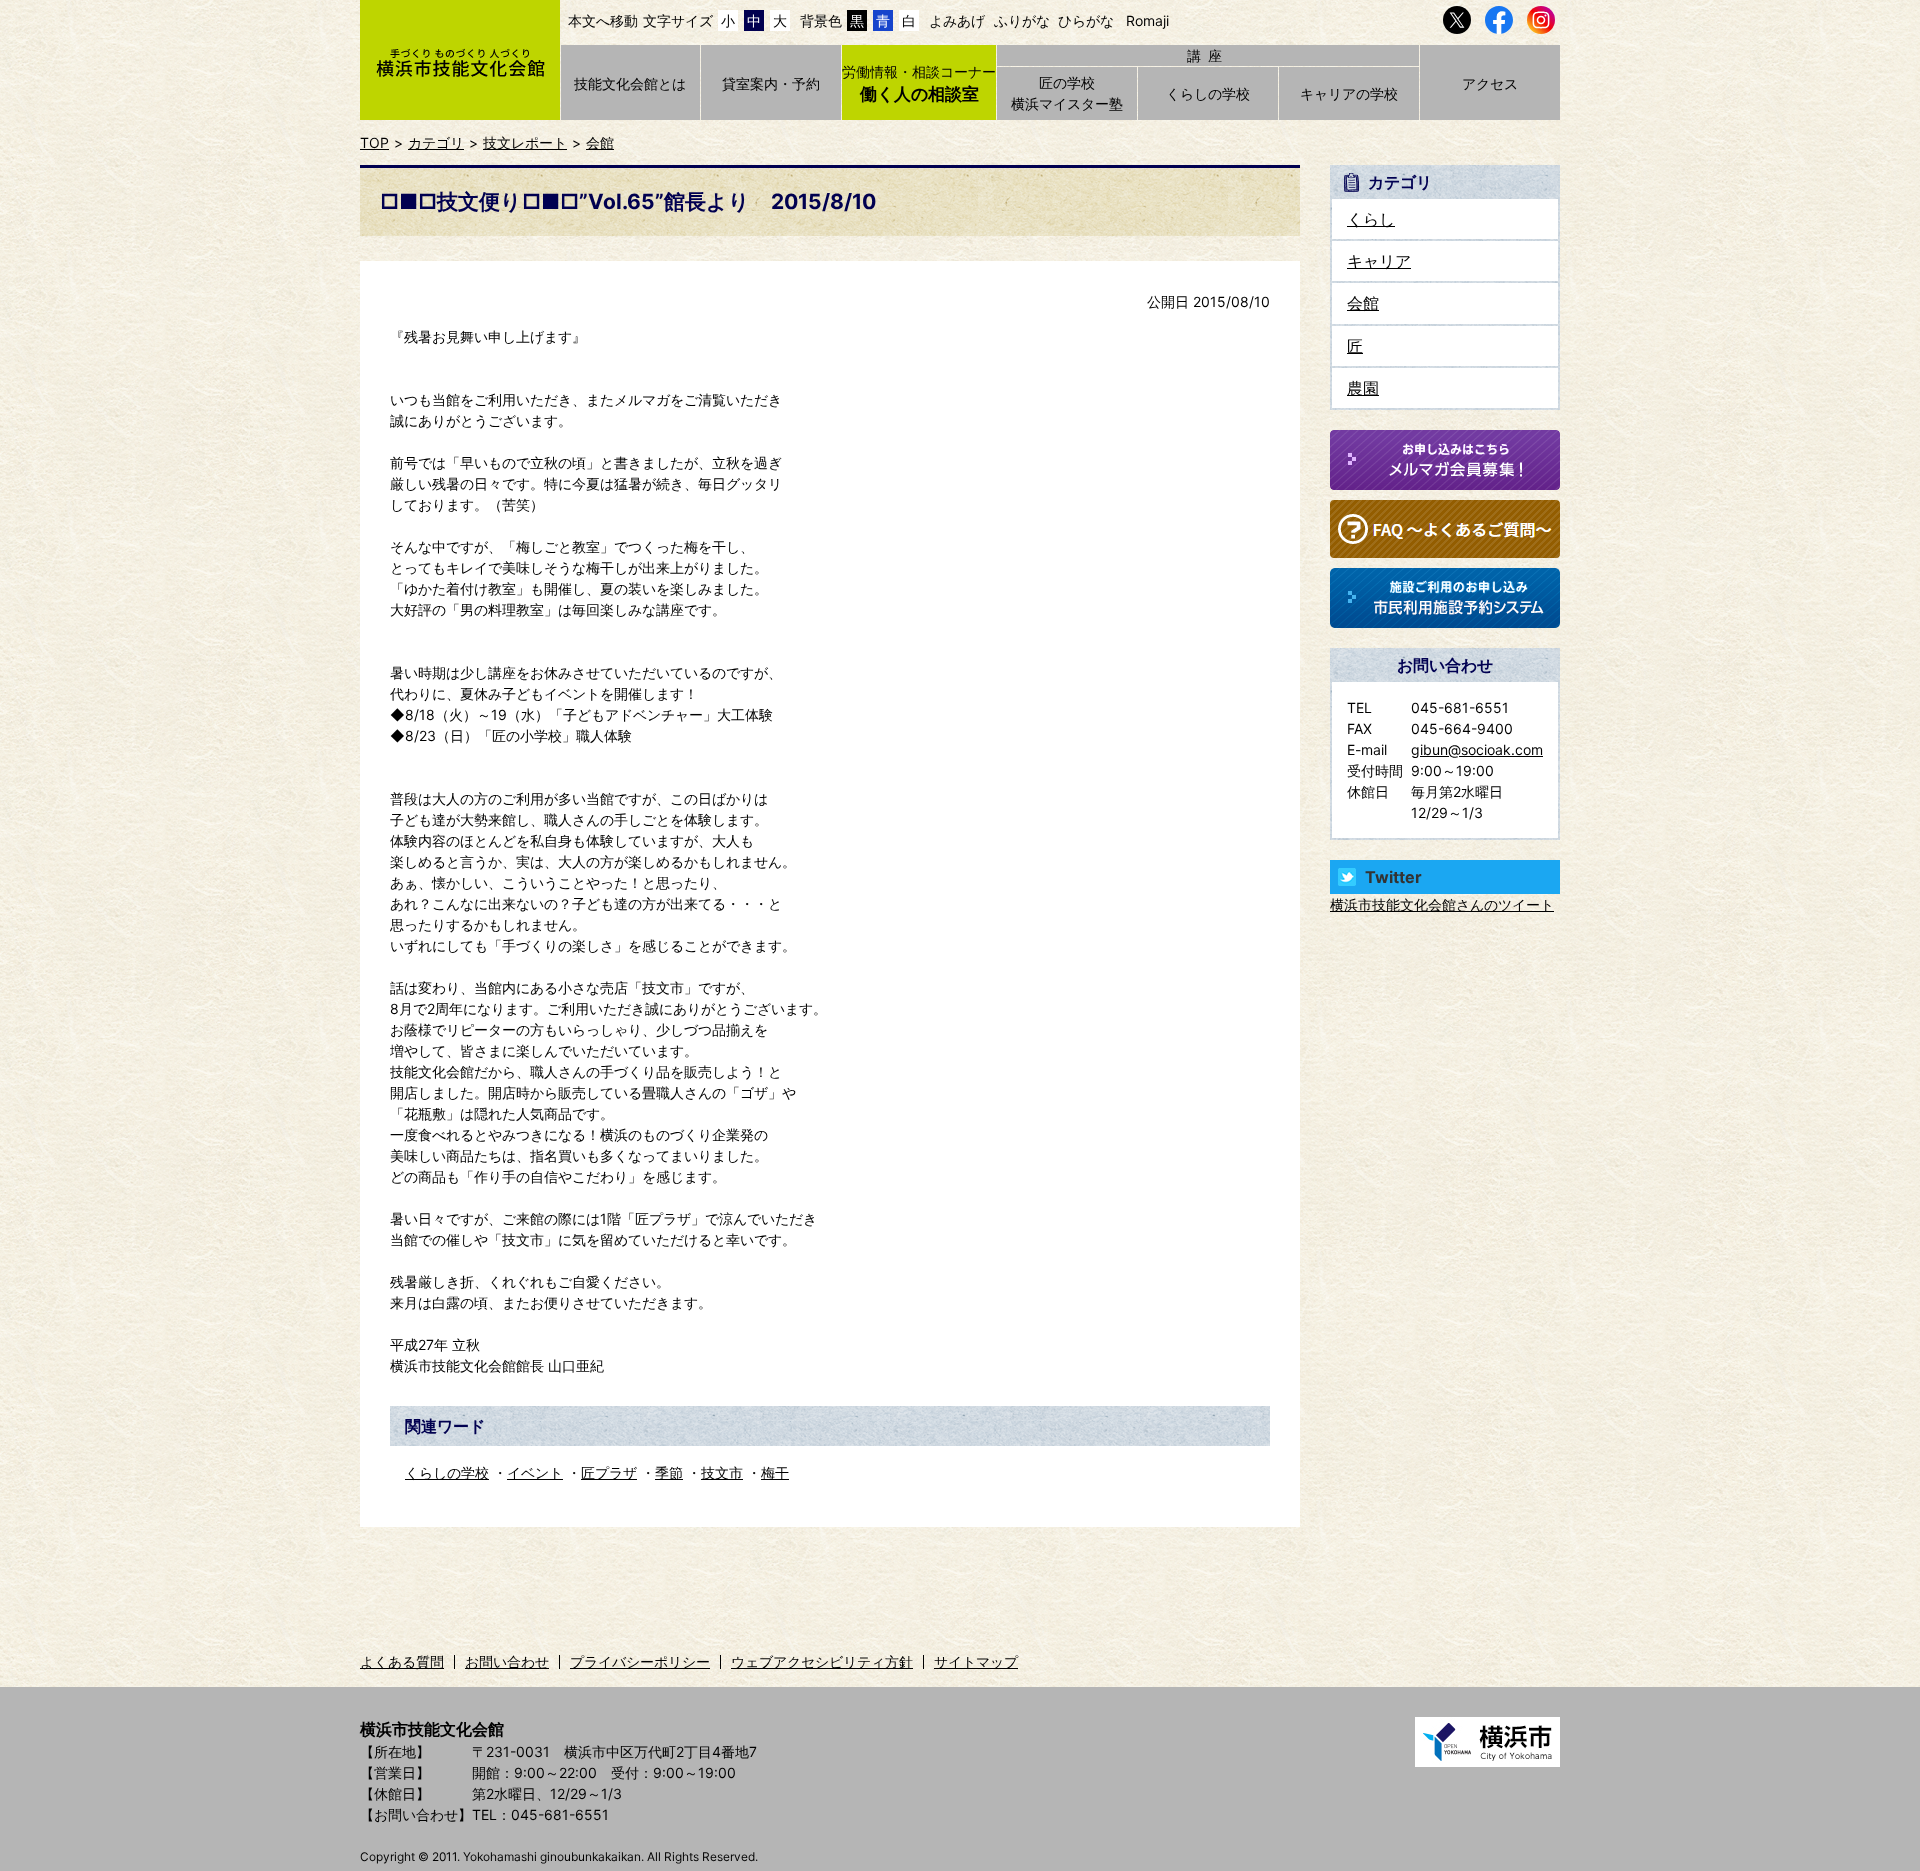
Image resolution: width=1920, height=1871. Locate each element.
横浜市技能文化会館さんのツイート (1442, 904)
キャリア (1379, 261)
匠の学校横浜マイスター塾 (1067, 93)
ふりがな (1022, 20)
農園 (1363, 388)
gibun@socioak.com (1477, 749)
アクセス (1490, 83)
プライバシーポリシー (640, 1661)
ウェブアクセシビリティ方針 (822, 1661)
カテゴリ (436, 142)
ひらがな (1086, 20)
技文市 (722, 1472)
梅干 (775, 1472)
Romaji (1147, 20)
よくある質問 (402, 1661)
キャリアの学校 (1349, 93)
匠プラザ (609, 1472)
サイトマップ (976, 1661)
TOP (374, 142)
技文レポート (525, 142)
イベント (535, 1472)
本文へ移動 (603, 20)
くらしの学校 (1208, 93)
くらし (1371, 219)
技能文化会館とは (630, 83)
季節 (669, 1472)
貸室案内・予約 (771, 83)
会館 (600, 142)
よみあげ (957, 20)
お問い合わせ (507, 1661)
